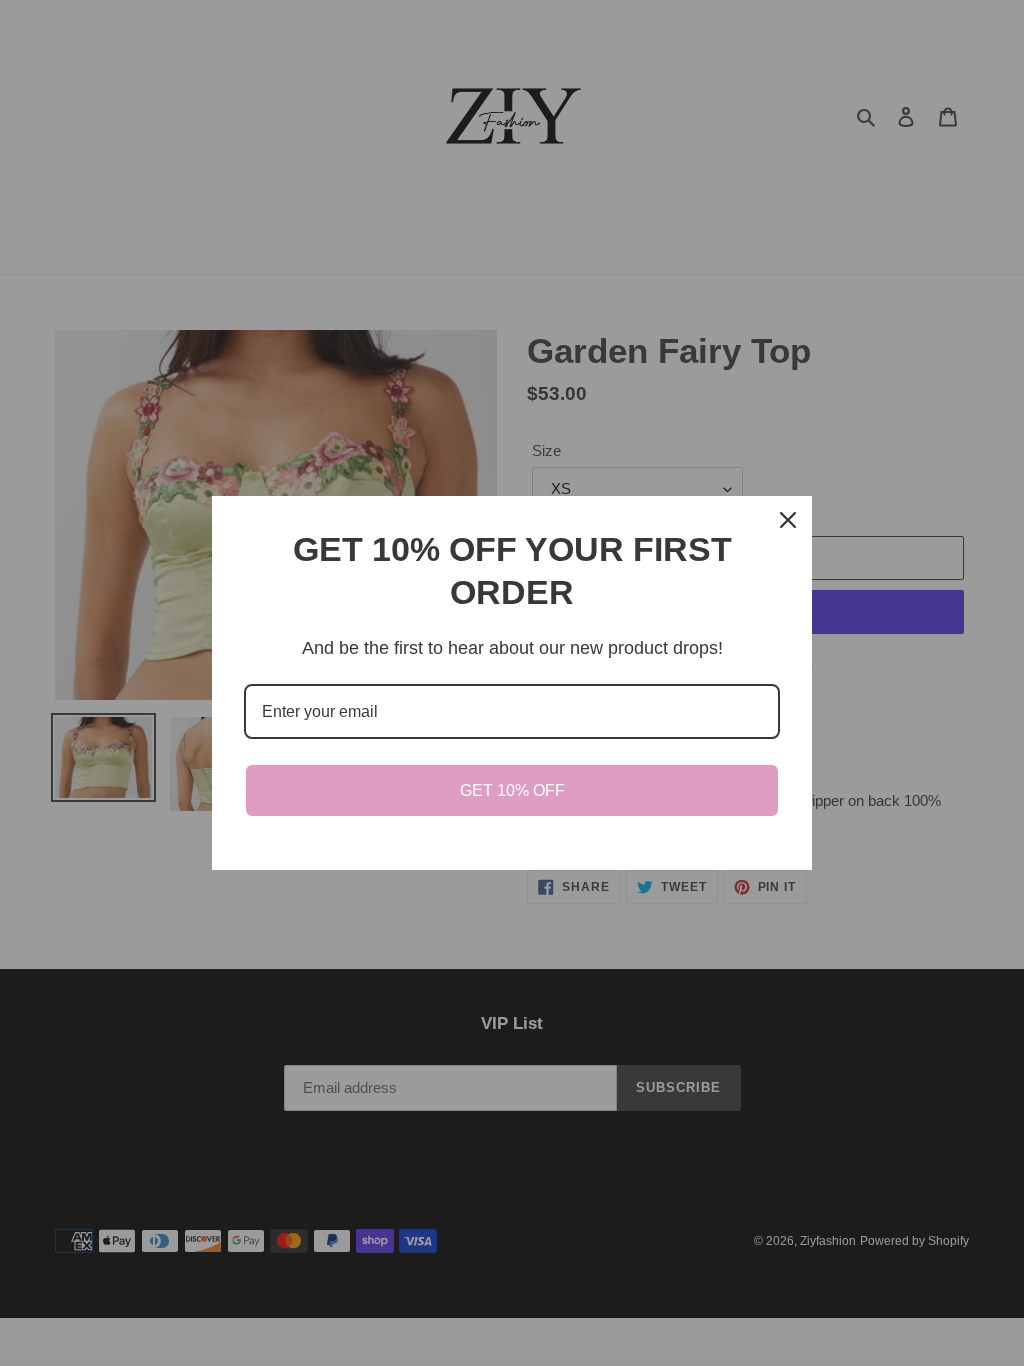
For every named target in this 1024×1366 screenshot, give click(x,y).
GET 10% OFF (512, 790)
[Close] (788, 520)
